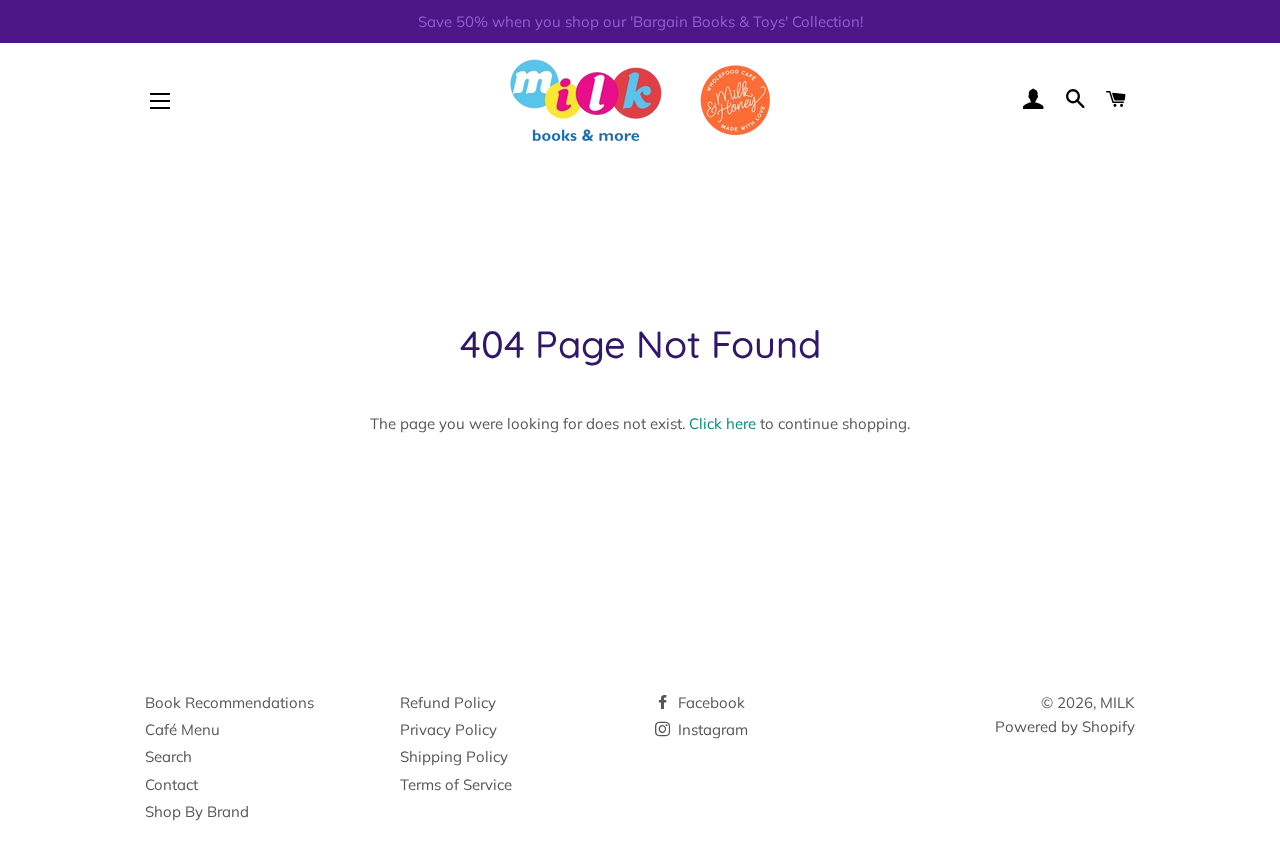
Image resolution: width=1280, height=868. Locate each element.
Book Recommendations (229, 702)
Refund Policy (448, 702)
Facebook (709, 702)
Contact (171, 784)
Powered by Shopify (1065, 726)
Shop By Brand (197, 811)
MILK (1117, 702)
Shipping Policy (454, 756)
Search (168, 756)
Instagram (711, 729)
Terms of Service (456, 784)
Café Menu (182, 729)
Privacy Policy (448, 729)
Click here (722, 423)
